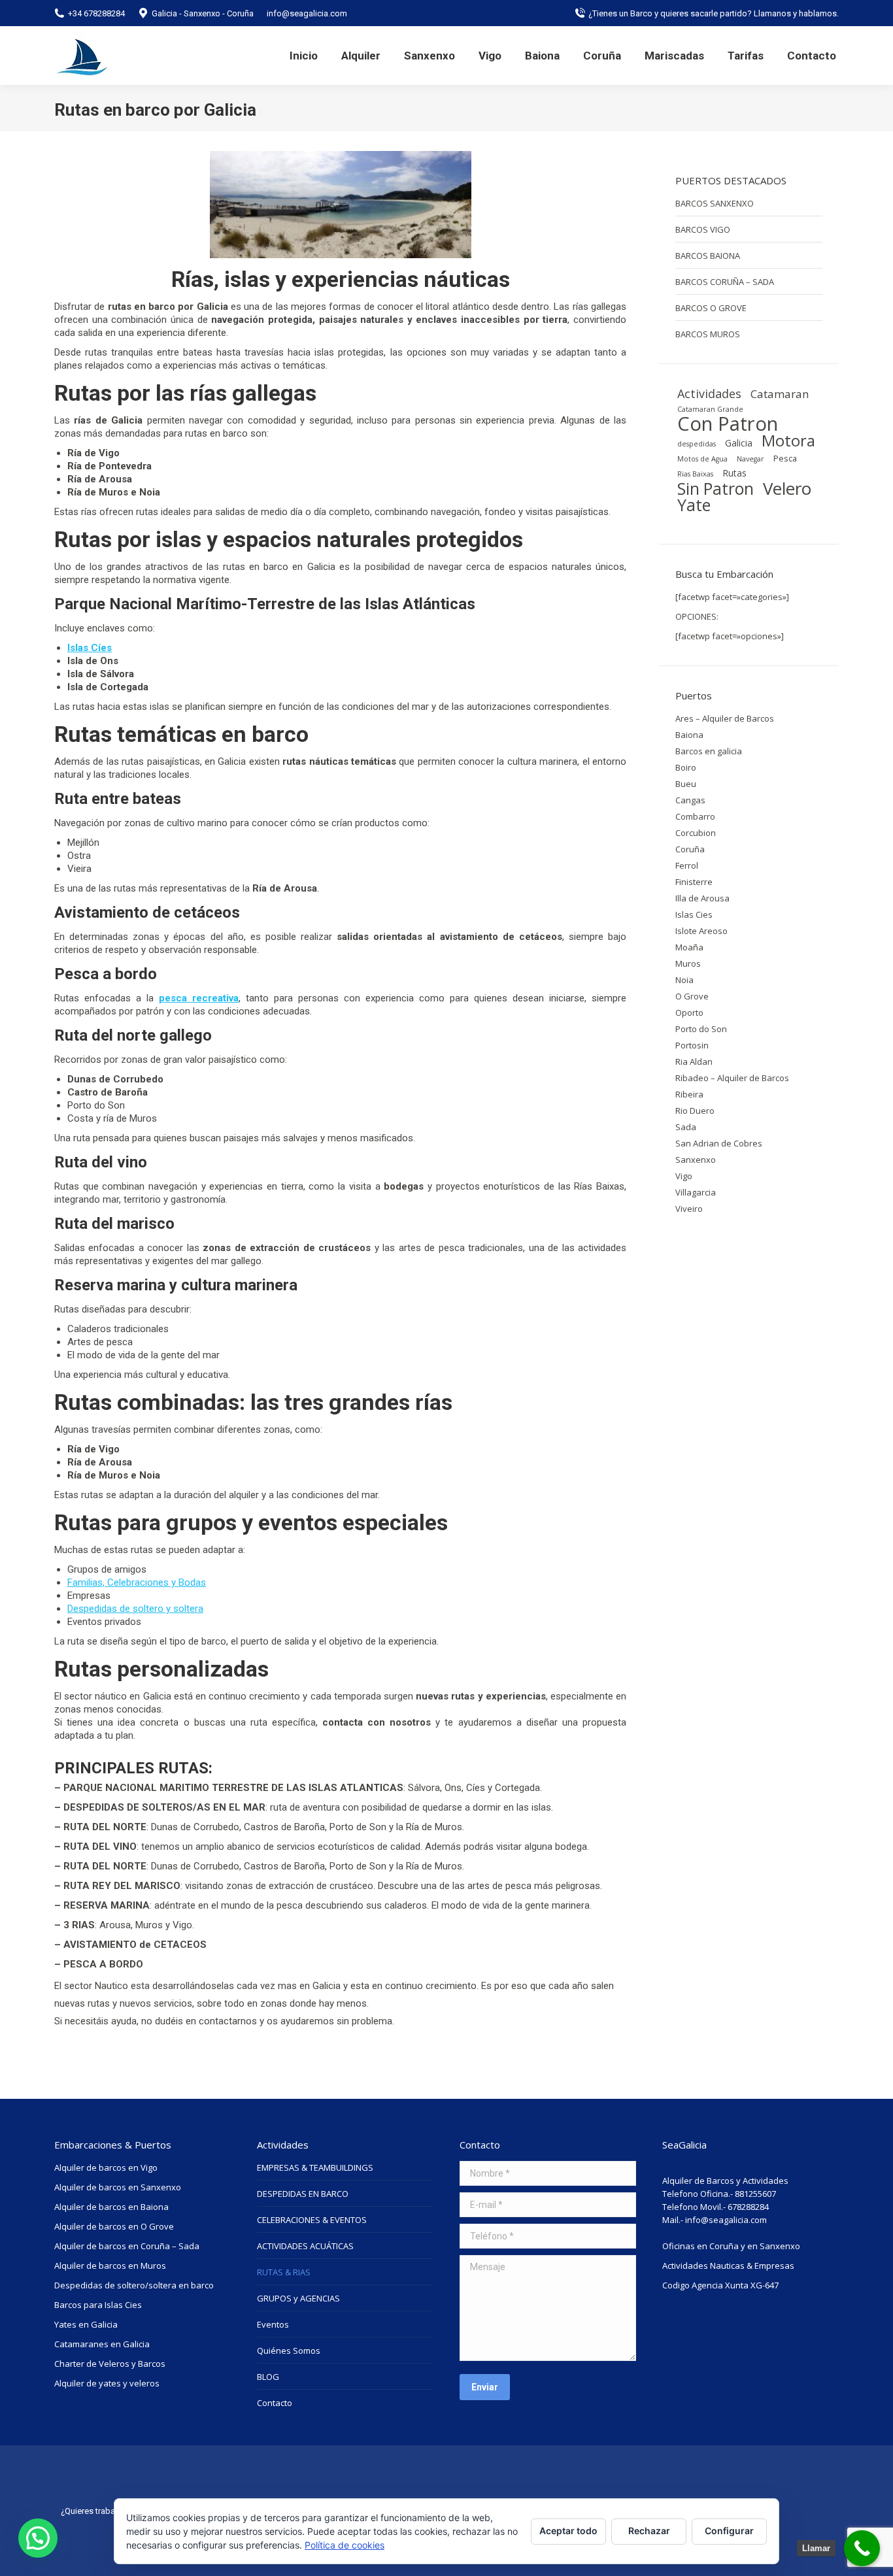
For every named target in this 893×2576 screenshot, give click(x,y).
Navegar (750, 459)
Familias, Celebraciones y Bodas (137, 1582)
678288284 (748, 2207)
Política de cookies (345, 2545)
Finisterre (694, 882)
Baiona (689, 735)
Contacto (275, 2403)
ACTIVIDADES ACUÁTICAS (305, 2246)
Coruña (690, 849)
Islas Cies (694, 914)
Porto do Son (701, 1029)
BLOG (268, 2377)
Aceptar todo (568, 2531)
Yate (694, 505)
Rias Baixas (695, 474)
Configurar (729, 2531)
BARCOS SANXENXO (715, 203)
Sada (686, 1127)
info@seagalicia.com (726, 2220)
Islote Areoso (701, 931)
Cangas (690, 800)
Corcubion (696, 833)
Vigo (684, 1176)
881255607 (755, 2194)
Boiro (686, 767)
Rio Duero (695, 1111)
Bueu (686, 784)
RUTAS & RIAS (284, 2272)
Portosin (692, 1045)
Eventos (273, 2324)
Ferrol (687, 865)
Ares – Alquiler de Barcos (725, 718)
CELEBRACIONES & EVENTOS (312, 2220)
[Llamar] (862, 2548)
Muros (688, 963)
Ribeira (689, 1094)
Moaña (689, 947)
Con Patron (728, 424)
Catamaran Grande (710, 409)
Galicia (739, 443)
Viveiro (689, 1209)
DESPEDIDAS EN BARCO (303, 2194)
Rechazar (649, 2531)
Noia (684, 980)
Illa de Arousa (702, 898)
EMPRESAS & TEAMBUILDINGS (315, 2167)
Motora (788, 441)
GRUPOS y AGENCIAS (298, 2298)
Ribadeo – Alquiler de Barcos (732, 1078)
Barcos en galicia (709, 751)
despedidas (697, 444)
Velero (787, 488)
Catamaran (780, 394)
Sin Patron (716, 489)
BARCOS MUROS (708, 334)
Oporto (689, 1012)
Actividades (709, 393)
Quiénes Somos (289, 2350)
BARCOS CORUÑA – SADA (725, 282)
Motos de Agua (702, 459)
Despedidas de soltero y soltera (135, 1609)
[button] (38, 2538)
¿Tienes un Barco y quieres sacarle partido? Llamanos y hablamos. (714, 13)
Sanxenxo (696, 1160)
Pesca (785, 459)
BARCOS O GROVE (711, 308)
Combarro (695, 816)
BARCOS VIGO (703, 229)
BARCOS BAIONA (708, 256)
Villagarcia (696, 1192)
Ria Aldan (694, 1062)
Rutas (734, 473)
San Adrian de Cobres (719, 1143)
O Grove (692, 996)
